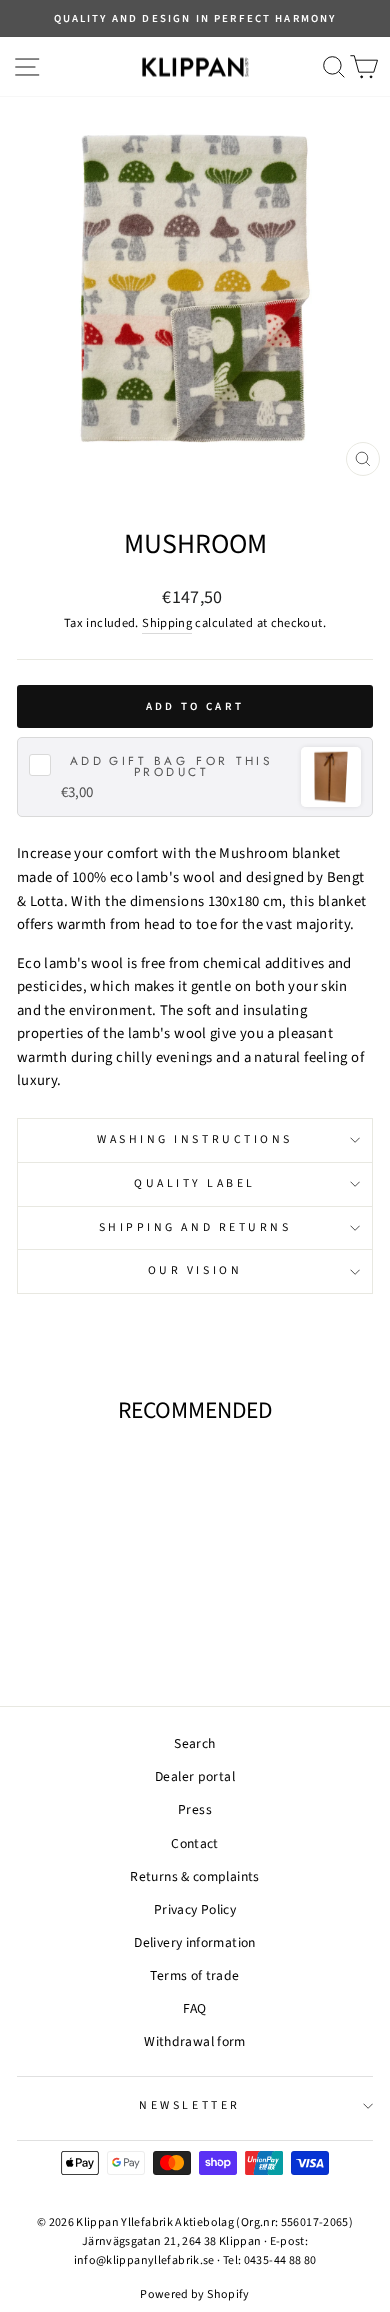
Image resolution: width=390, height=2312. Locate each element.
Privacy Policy (195, 1909)
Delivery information (194, 1942)
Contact (195, 1843)
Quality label (195, 1183)
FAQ (194, 2008)
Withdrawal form (195, 2041)
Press (195, 1809)
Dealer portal (195, 1776)
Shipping (167, 623)
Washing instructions (195, 1139)
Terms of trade (194, 1975)
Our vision (195, 1270)
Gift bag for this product (171, 767)
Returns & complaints (194, 1876)
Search (194, 1743)
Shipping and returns (195, 1227)
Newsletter (189, 2105)
